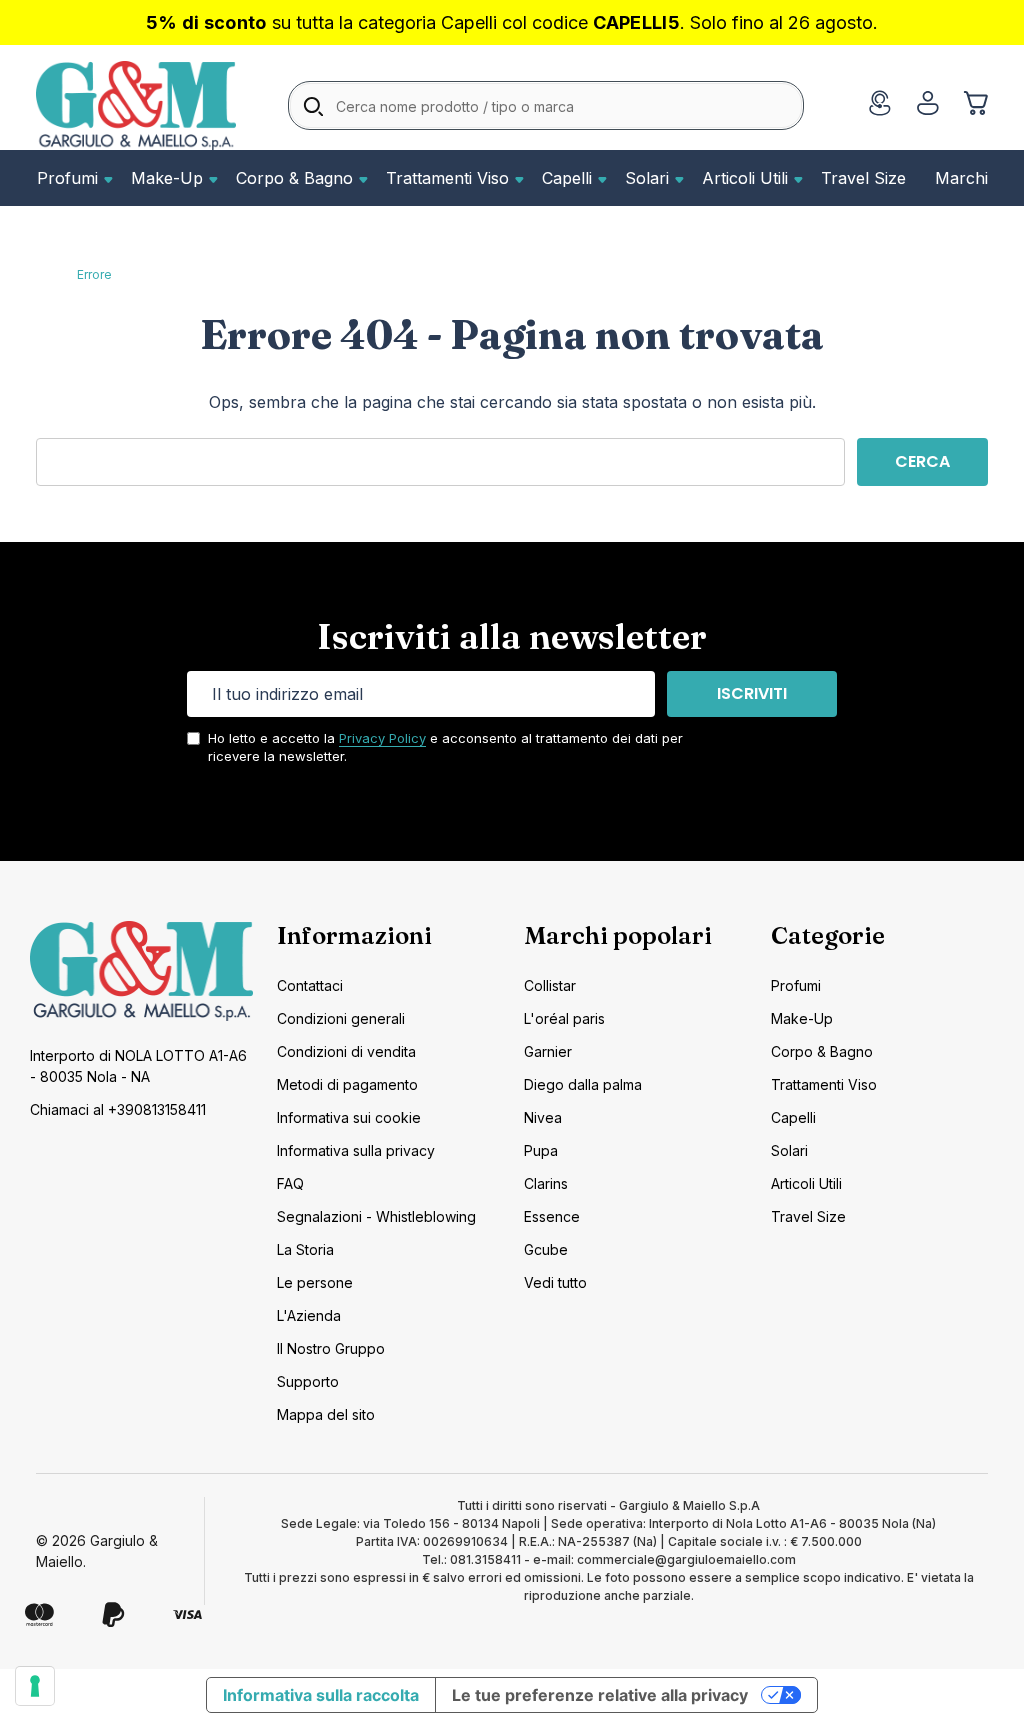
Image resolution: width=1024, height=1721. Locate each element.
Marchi (961, 178)
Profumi (67, 178)
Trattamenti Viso (447, 178)
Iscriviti (752, 693)
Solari (647, 178)
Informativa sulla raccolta (321, 1695)
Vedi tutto (555, 1282)
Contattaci (310, 985)
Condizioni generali (341, 1018)
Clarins (546, 1183)
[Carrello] (976, 103)
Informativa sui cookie (349, 1117)
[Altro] (106, 178)
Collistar (550, 985)
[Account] (880, 106)
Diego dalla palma (583, 1084)
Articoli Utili (745, 178)
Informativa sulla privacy (356, 1150)
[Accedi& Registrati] (928, 103)
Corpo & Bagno (294, 178)
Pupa (541, 1150)
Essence (552, 1216)
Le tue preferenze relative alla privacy (600, 1695)
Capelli (567, 178)
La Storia (305, 1249)
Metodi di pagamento (347, 1084)
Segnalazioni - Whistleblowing (376, 1216)
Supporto (308, 1381)
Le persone (315, 1282)
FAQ (290, 1183)
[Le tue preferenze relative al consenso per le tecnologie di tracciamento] (35, 1686)
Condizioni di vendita (346, 1051)
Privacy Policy (382, 738)
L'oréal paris (564, 1018)
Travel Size (863, 178)
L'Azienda (309, 1315)
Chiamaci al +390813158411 (118, 1109)
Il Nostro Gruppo (331, 1348)
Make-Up (167, 178)
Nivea (543, 1117)
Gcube (546, 1249)
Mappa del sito (326, 1414)
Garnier (548, 1051)
